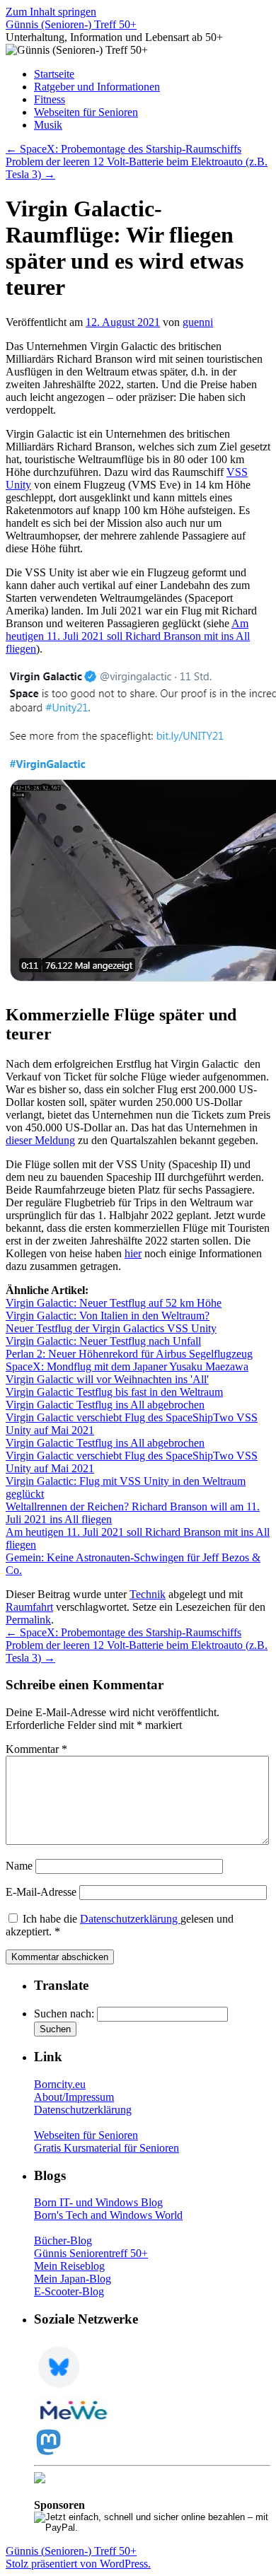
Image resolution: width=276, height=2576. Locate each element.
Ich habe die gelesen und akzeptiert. (120, 1925)
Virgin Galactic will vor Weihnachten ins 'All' (107, 1379)
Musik (48, 125)
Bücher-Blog (63, 2240)
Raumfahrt (29, 1607)
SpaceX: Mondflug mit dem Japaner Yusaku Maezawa (127, 1366)
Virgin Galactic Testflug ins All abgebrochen (105, 1405)
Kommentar (36, 1749)
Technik (148, 1594)
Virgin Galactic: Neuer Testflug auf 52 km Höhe (114, 1303)
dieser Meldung (40, 1140)
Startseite (54, 74)
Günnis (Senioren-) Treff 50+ (71, 24)
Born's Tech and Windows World (108, 2215)
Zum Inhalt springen (51, 12)
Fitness (50, 99)
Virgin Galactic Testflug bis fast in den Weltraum (114, 1392)
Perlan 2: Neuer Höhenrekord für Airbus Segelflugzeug (129, 1354)
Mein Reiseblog (69, 2266)
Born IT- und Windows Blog (98, 2202)
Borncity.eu (60, 2084)
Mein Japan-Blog (73, 2279)
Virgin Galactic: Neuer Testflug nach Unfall (103, 1341)
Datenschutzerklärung (130, 1919)
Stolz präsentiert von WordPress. (78, 2564)
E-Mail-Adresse (41, 1892)
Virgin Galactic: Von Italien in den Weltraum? (108, 1316)
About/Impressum (74, 2097)
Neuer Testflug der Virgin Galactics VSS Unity (111, 1328)
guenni (198, 322)
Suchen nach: (64, 2013)
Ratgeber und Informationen (97, 87)
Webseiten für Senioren (86, 112)
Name (19, 1866)
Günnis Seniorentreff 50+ (91, 2253)
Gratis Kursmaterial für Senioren (107, 2148)
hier (133, 1253)
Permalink (28, 1620)
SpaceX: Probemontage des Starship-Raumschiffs (123, 149)
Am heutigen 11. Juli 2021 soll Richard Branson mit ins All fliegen (128, 636)
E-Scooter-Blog (69, 2291)
